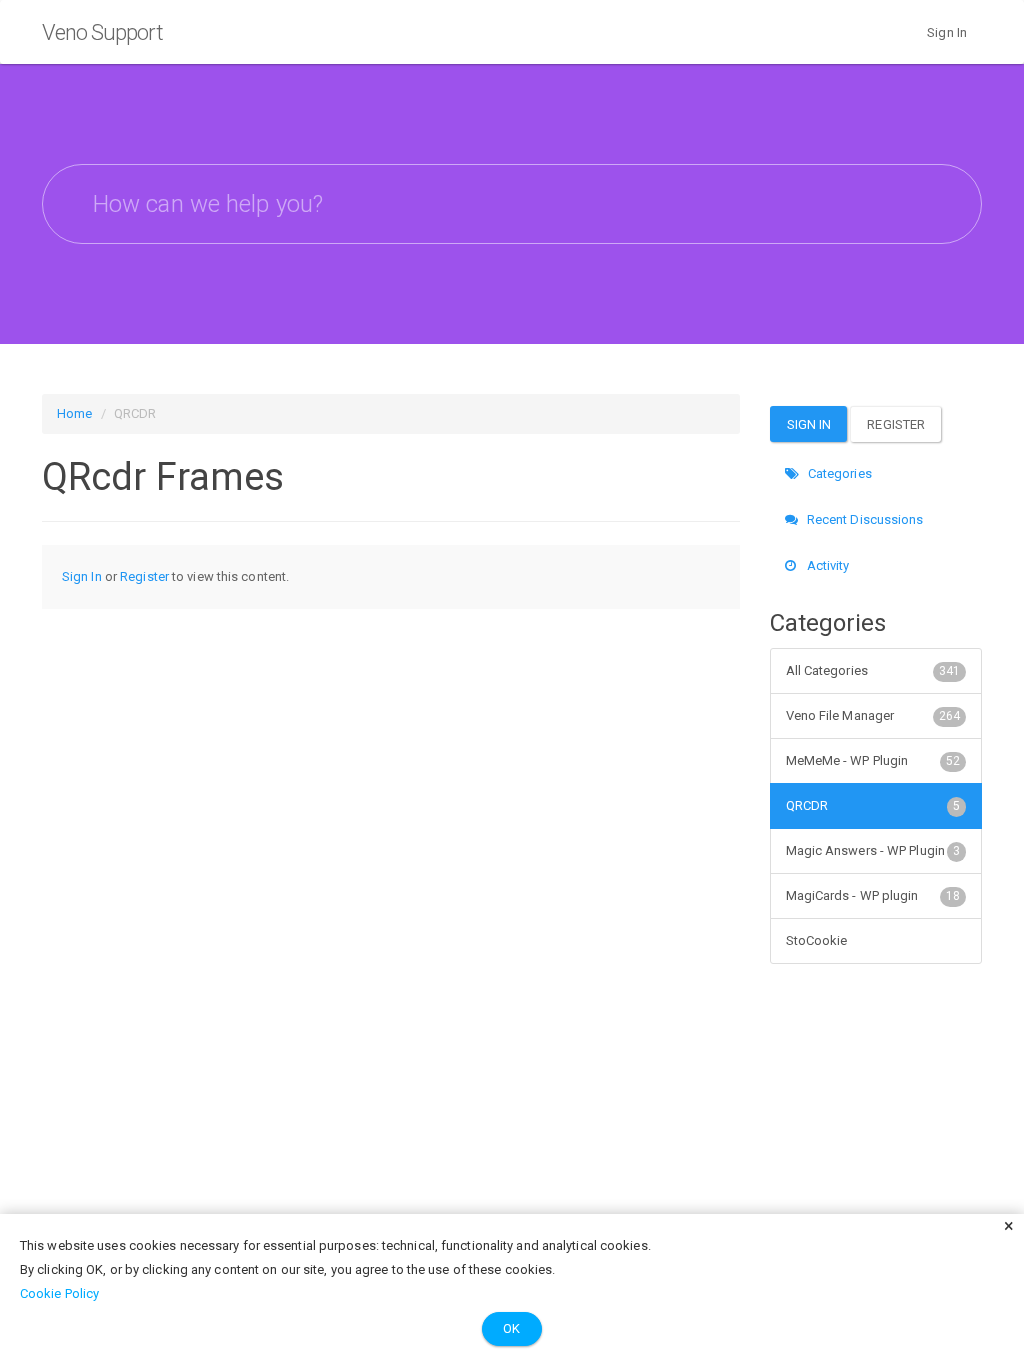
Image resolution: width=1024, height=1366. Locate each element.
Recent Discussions (864, 519)
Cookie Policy (59, 1293)
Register (144, 576)
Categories (838, 473)
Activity (827, 565)
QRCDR (873, 805)
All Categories (873, 670)
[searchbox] (512, 204)
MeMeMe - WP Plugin (873, 760)
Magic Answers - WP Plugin (873, 850)
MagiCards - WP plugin (873, 895)
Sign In (947, 32)
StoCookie (817, 940)
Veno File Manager (873, 715)
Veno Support (102, 32)
